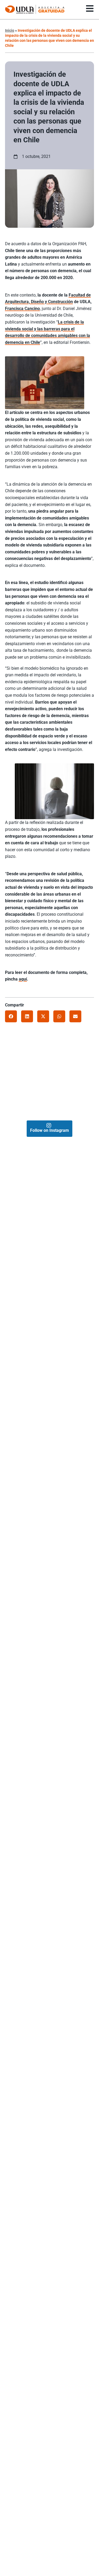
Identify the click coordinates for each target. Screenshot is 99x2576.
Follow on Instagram (49, 1130)
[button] (11, 1016)
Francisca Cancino (22, 309)
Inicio (10, 30)
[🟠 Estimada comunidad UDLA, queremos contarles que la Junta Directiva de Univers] (42, 1082)
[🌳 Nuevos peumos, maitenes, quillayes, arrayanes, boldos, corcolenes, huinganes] (65, 1082)
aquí (23, 979)
